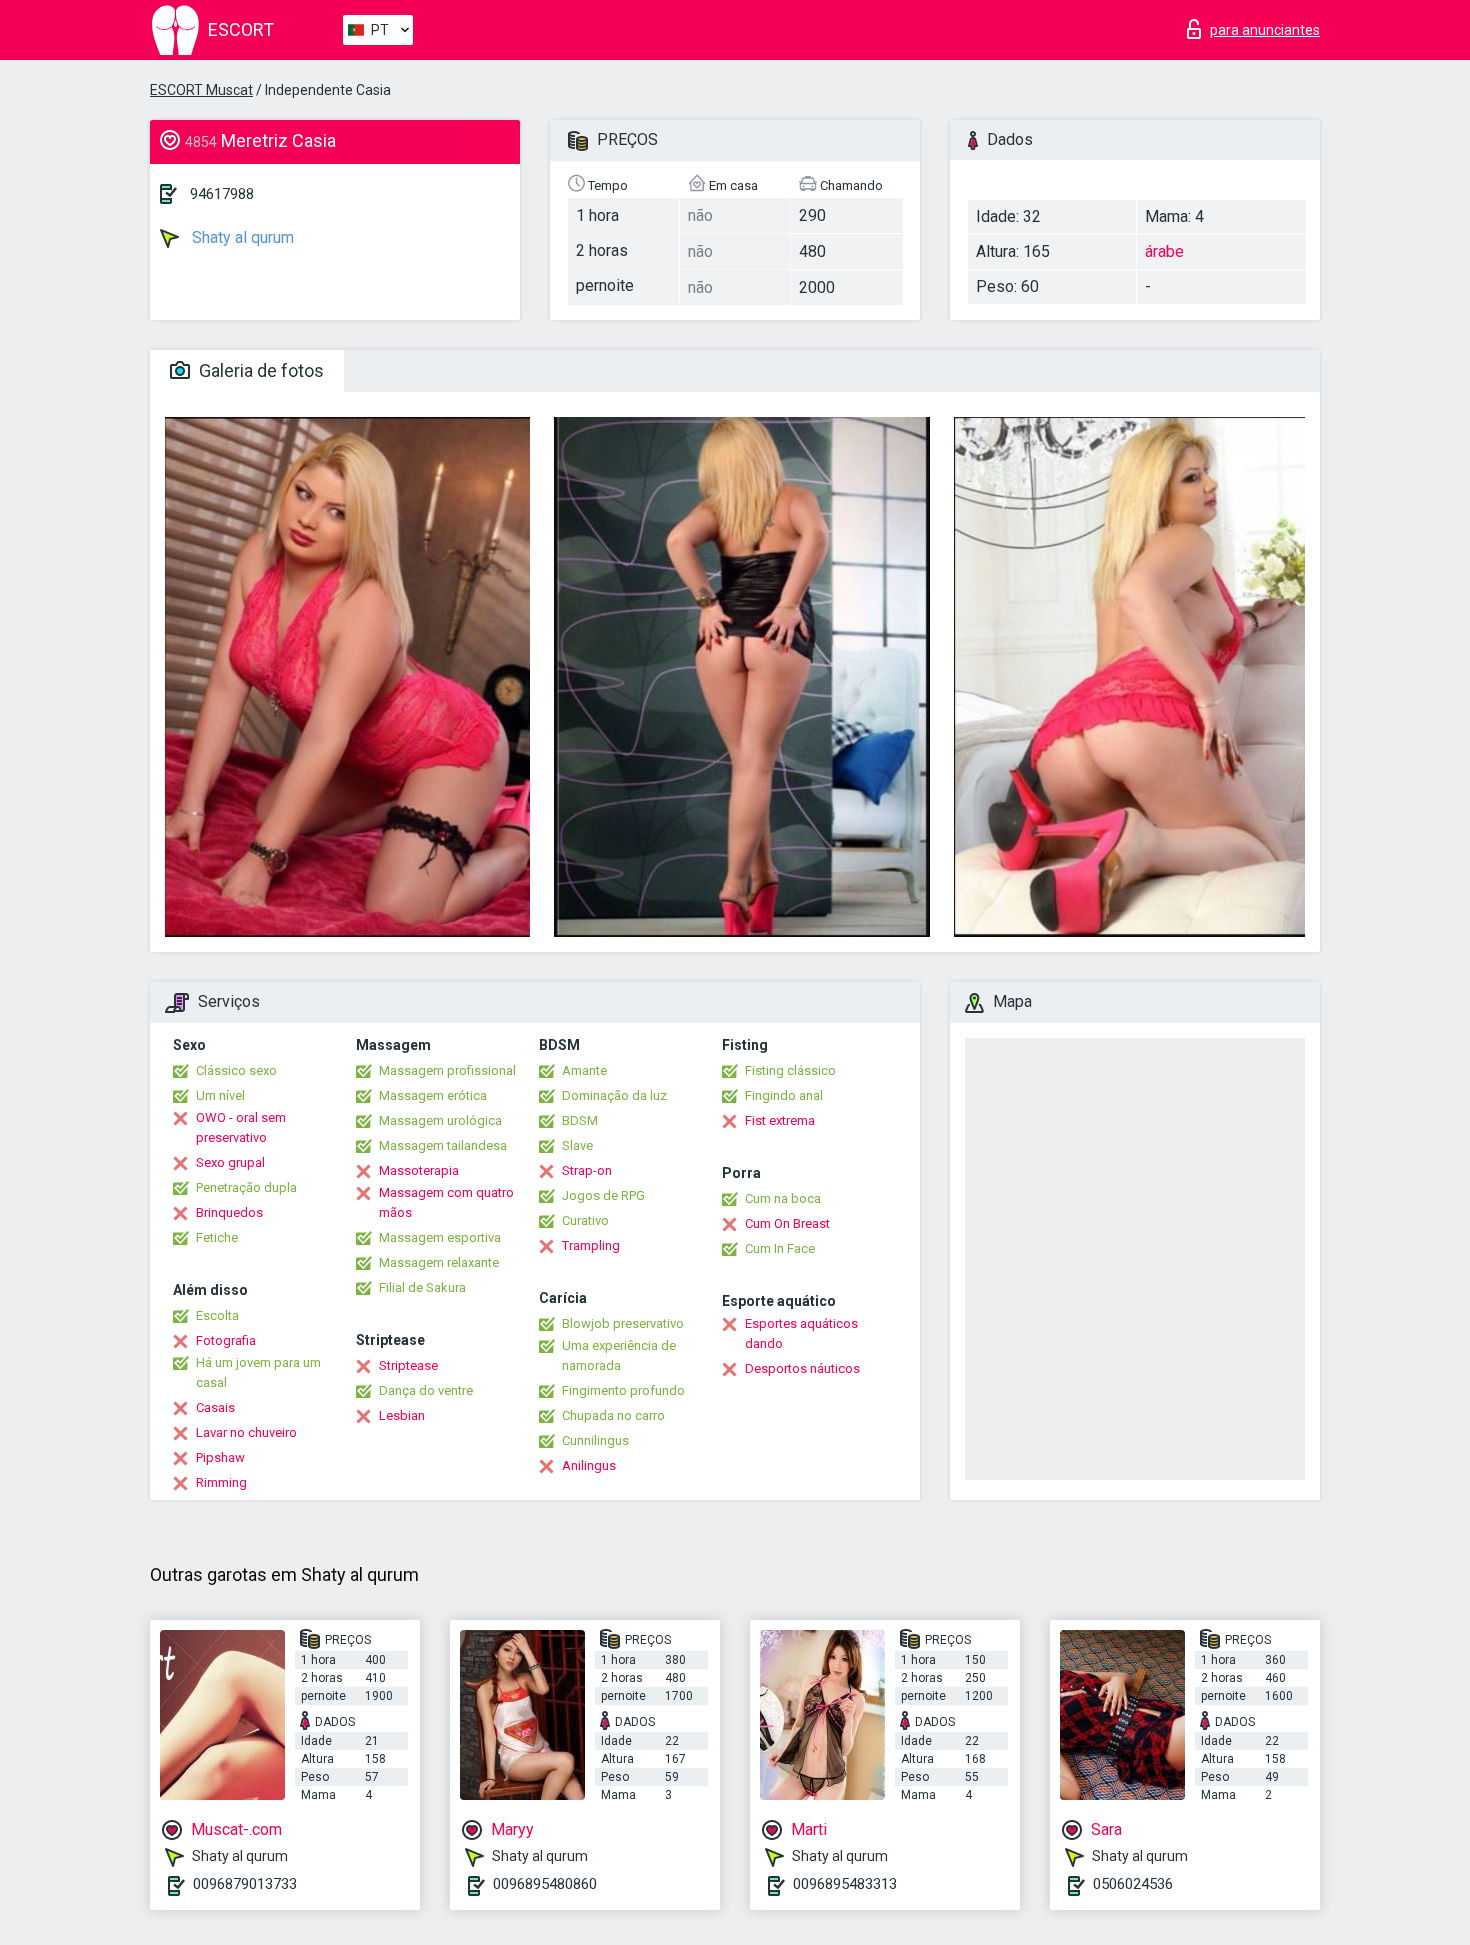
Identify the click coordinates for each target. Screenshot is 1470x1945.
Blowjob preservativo (623, 1323)
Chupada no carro (613, 1415)
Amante (584, 1070)
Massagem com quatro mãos (446, 1202)
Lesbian (402, 1415)
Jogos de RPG (603, 1195)
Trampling (591, 1245)
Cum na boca (783, 1198)
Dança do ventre (426, 1390)
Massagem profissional (447, 1070)
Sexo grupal (230, 1162)
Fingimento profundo (623, 1390)
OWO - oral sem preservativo (241, 1127)
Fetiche (217, 1237)
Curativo (585, 1220)
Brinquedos (229, 1212)
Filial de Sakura (422, 1287)
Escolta (217, 1315)
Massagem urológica (440, 1120)
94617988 (222, 194)
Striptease (408, 1365)
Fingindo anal (784, 1095)
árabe (1164, 251)
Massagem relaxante (439, 1262)
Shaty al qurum (241, 237)
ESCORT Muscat (201, 90)
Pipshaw (220, 1457)
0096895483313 (845, 1884)
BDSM (580, 1120)
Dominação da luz (614, 1095)
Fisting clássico (790, 1070)
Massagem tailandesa (443, 1145)
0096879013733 (245, 1884)
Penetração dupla (246, 1187)
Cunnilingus (595, 1440)
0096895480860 (545, 1884)
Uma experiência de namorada (619, 1355)
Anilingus (589, 1465)
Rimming (221, 1482)
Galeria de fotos (259, 370)
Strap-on (587, 1170)
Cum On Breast (787, 1223)
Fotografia (226, 1340)
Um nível (220, 1095)
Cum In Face (780, 1248)
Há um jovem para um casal (258, 1372)
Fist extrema (780, 1120)
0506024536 (1133, 1884)
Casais (215, 1407)
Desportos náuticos (802, 1368)
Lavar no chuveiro (246, 1432)
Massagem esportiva (440, 1237)
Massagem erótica (433, 1095)
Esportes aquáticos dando (801, 1333)
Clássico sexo (236, 1070)
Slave (577, 1145)
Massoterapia (419, 1170)
